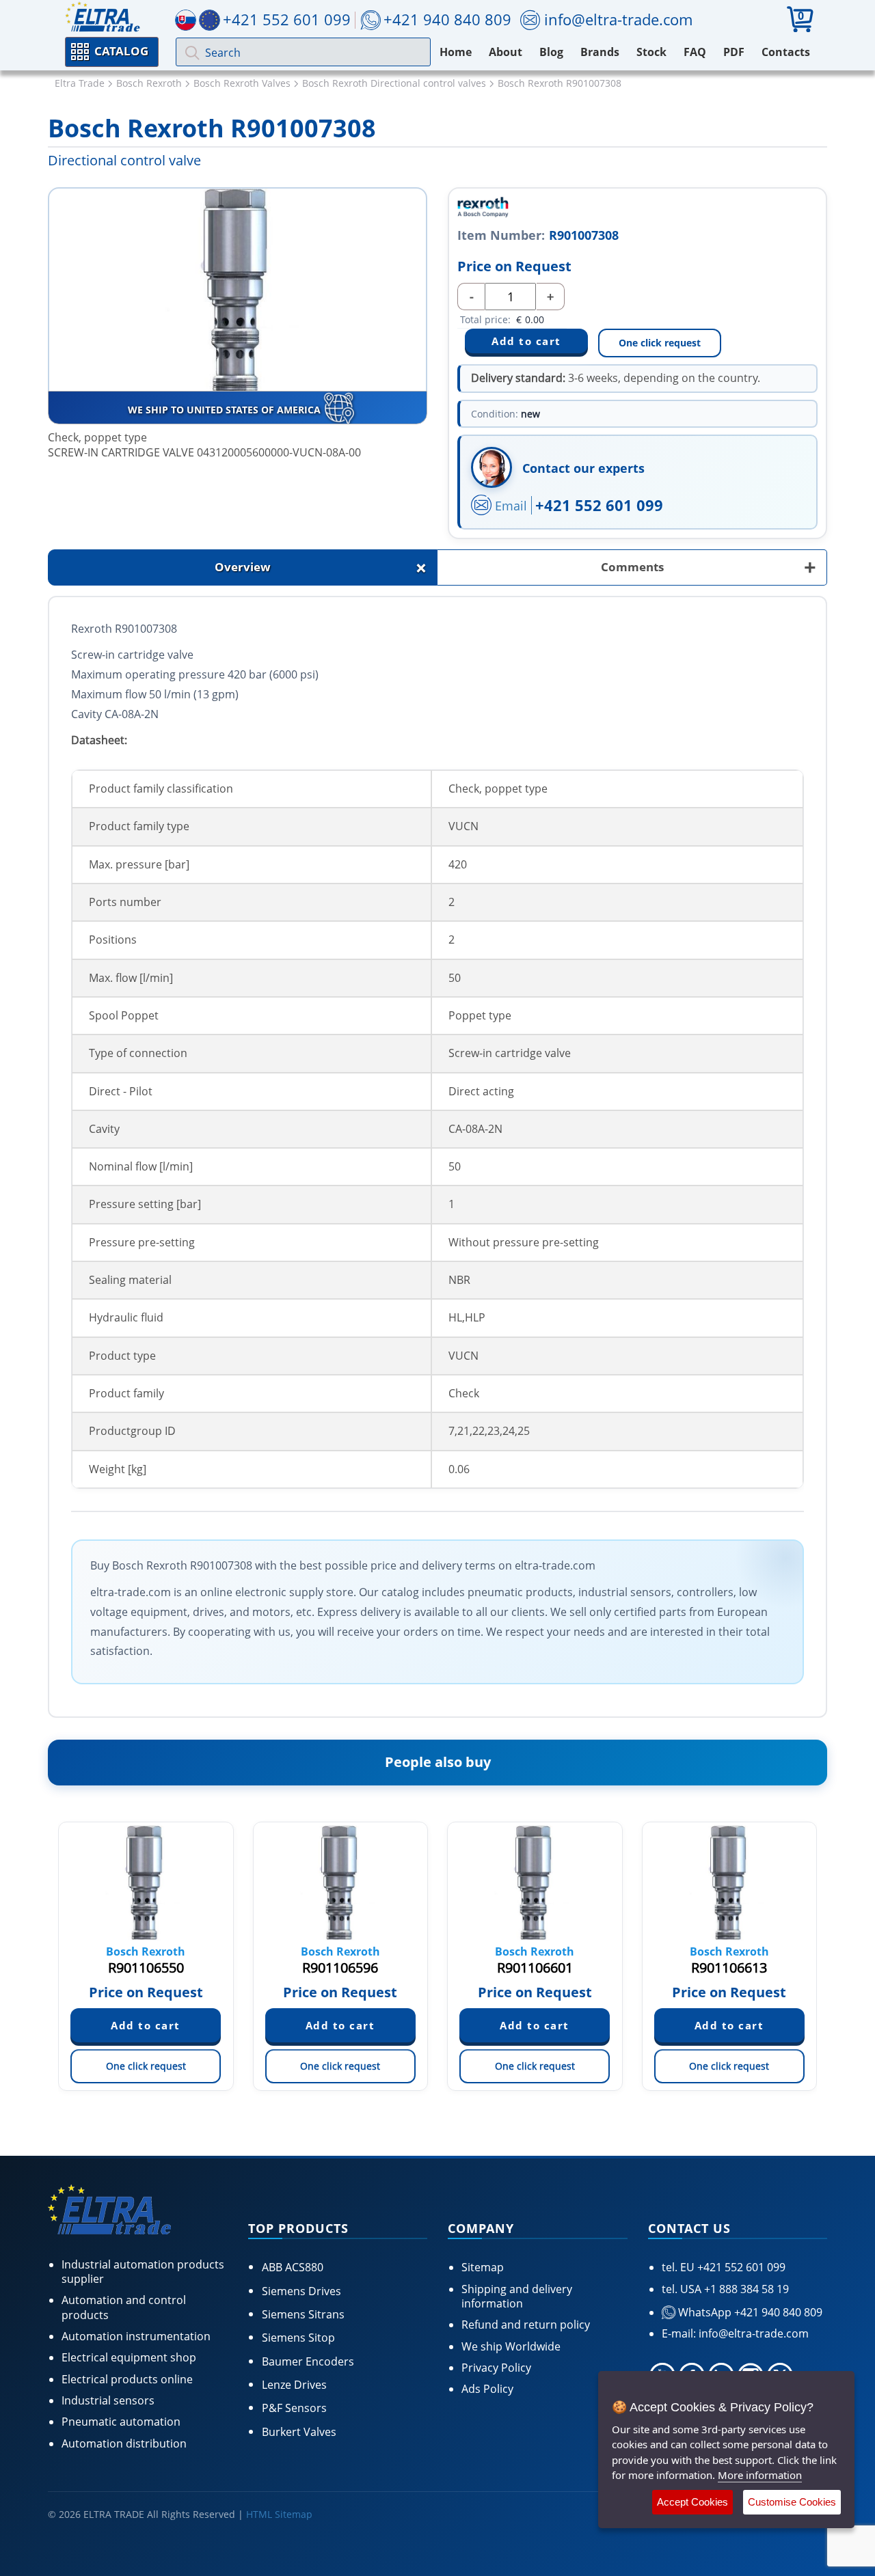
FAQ (695, 52)
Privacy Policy (496, 2368)
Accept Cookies (692, 2502)
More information (760, 2475)
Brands (600, 52)
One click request (660, 343)
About (506, 52)
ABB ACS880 (293, 2267)
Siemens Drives (301, 2291)
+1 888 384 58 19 (745, 2289)
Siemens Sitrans (303, 2314)
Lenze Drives (294, 2385)
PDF (734, 52)
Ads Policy (487, 2389)
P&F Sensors (294, 2408)
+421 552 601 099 (599, 505)
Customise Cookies (792, 2502)
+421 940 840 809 (447, 19)
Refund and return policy (526, 2325)
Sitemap (483, 2267)
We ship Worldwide (511, 2346)
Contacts (786, 52)
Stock (651, 52)
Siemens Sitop (298, 2338)
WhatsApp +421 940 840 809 (749, 2312)
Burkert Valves (299, 2432)
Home (456, 52)
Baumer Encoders (308, 2361)
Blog (551, 52)
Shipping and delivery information (517, 2296)
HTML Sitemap (279, 2514)
